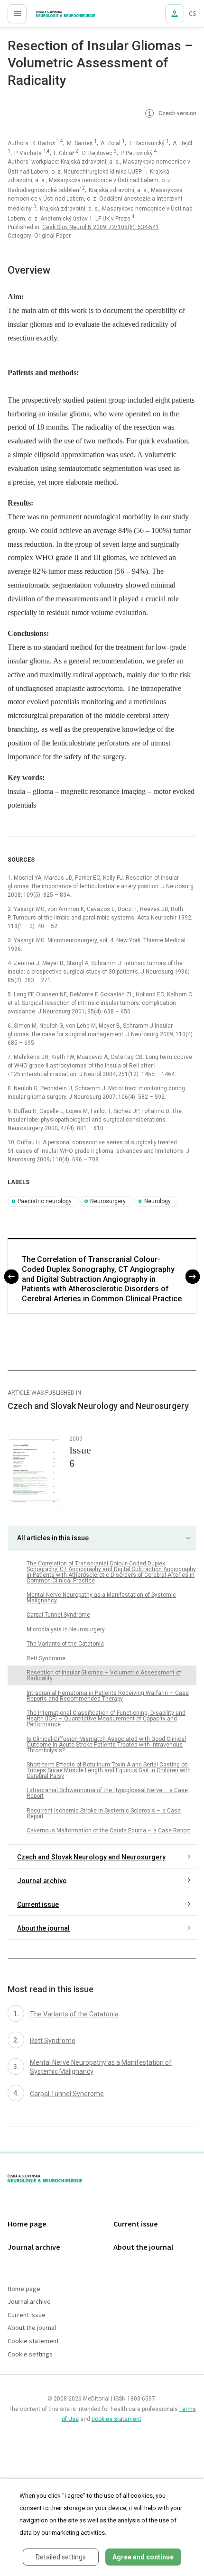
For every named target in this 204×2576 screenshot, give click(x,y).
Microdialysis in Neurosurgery (66, 1629)
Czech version (177, 113)
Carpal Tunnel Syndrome (58, 1615)
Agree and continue (143, 2557)
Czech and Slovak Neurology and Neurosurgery (91, 1857)
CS (193, 14)
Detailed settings (61, 2557)
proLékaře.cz (48, 17)
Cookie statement (33, 2341)
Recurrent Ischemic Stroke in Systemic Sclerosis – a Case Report (104, 1813)
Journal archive (42, 1881)
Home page (27, 2224)
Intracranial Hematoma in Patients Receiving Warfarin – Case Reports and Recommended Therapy (108, 1696)
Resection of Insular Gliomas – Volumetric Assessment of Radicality (104, 1675)
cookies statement (116, 2419)
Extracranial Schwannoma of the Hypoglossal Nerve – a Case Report (107, 1793)
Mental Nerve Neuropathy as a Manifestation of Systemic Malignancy (101, 1598)
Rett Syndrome (46, 1658)
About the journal (43, 1928)
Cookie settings (30, 2355)
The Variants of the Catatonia (65, 1644)
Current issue (38, 1904)
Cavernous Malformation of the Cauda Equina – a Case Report (108, 1831)
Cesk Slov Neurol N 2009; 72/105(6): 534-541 (101, 227)
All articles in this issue (53, 1538)
